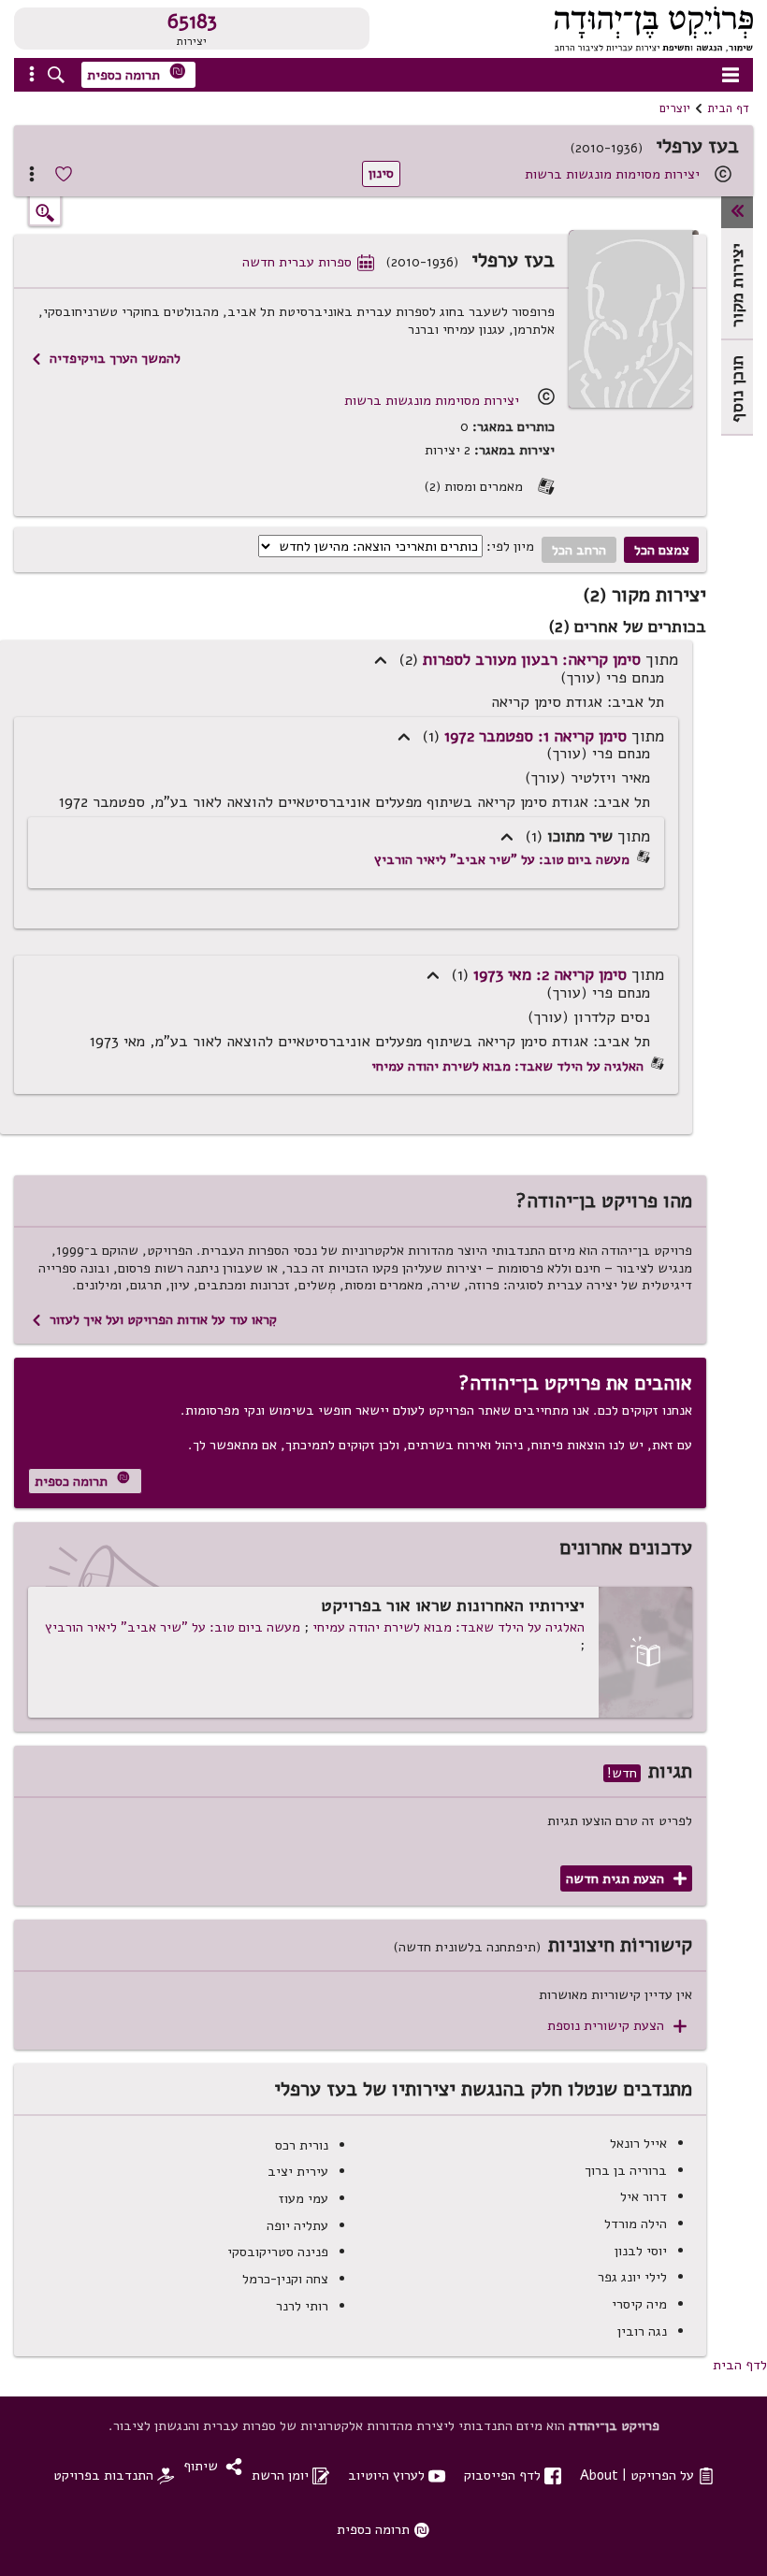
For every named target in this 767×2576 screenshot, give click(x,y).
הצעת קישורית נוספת (617, 2026)
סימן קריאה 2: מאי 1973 (550, 974)
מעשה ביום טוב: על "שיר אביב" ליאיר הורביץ (502, 859)
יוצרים (675, 108)
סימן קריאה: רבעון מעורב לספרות (532, 659)
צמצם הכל (662, 550)
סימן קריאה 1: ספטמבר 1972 (535, 736)
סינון (381, 173)
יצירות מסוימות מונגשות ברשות (612, 174)
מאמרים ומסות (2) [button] (489, 487)
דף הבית (728, 108)
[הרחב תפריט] (737, 212)
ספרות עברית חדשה (308, 262)
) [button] (381, 661)
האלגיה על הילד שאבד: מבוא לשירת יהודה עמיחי (507, 1066)
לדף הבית (740, 2365)
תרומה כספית (137, 73)
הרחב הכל (579, 550)
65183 (192, 22)
